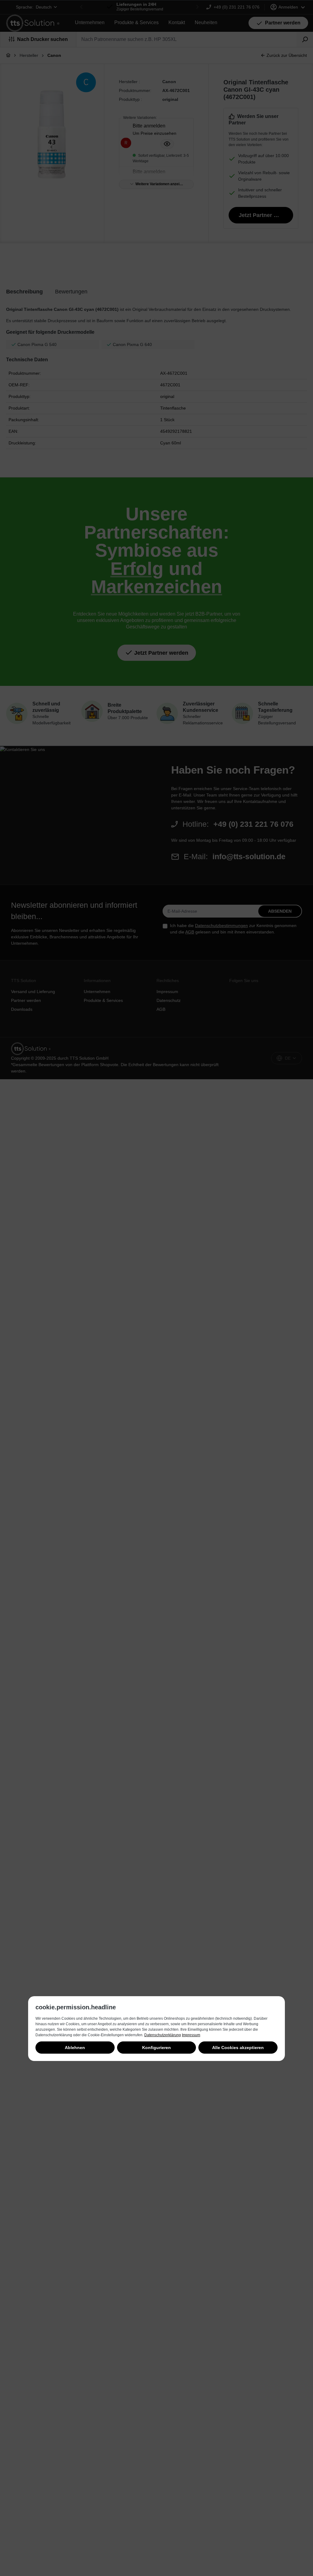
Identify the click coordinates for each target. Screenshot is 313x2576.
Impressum (191, 2035)
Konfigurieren (156, 2048)
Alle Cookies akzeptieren (238, 2048)
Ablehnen (75, 2048)
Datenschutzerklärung (163, 2035)
